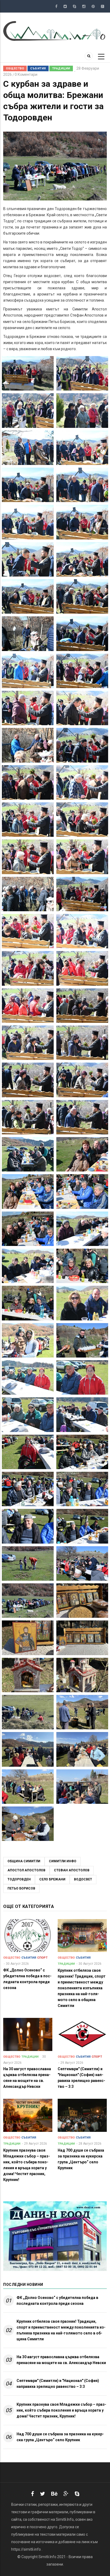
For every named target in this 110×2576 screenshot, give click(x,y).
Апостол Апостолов (26, 1870)
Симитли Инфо (63, 1861)
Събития (38, 68)
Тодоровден (19, 1879)
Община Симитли (24, 1861)
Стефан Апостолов (72, 1870)
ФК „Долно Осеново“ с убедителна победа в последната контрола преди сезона (57, 2301)
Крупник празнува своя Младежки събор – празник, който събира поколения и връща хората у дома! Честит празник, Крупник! (61, 2410)
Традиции (61, 68)
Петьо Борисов (21, 1888)
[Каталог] (55, 31)
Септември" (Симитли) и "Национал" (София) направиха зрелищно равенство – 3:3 (58, 2384)
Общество (15, 68)
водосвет (83, 1879)
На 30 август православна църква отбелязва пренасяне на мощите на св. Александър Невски (61, 2360)
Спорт (42, 1958)
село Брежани (52, 1879)
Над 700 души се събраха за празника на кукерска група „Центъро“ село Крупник (60, 2437)
